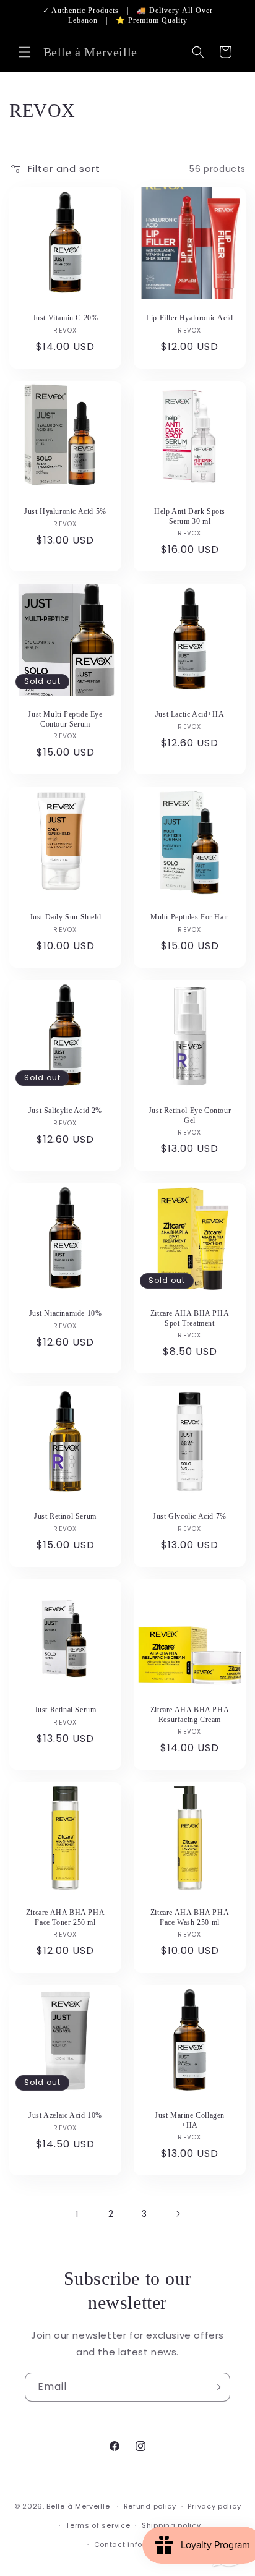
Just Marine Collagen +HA (190, 2120)
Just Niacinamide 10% (66, 1313)
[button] (25, 52)
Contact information (133, 2544)
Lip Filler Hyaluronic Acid (190, 318)
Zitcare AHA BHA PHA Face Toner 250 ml (65, 1917)
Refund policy (150, 2506)
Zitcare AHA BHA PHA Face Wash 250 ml (190, 1917)
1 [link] (77, 2214)
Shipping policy (171, 2525)
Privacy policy (214, 2506)
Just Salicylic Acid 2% (65, 1111)
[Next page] (178, 2214)
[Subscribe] (216, 2387)
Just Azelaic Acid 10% (65, 2115)
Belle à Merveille (78, 2506)
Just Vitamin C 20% (66, 318)
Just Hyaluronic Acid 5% (65, 511)
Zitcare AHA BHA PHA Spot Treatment (190, 1318)
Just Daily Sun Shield (66, 917)
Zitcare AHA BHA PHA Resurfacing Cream (190, 1715)
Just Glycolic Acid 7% (190, 1516)
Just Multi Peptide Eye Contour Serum (65, 719)
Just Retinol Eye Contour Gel (190, 1115)
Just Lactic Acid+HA (190, 714)
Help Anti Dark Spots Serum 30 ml (190, 516)
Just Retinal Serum (66, 1710)
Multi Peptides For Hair (190, 917)
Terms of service (98, 2525)
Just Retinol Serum (65, 1516)
